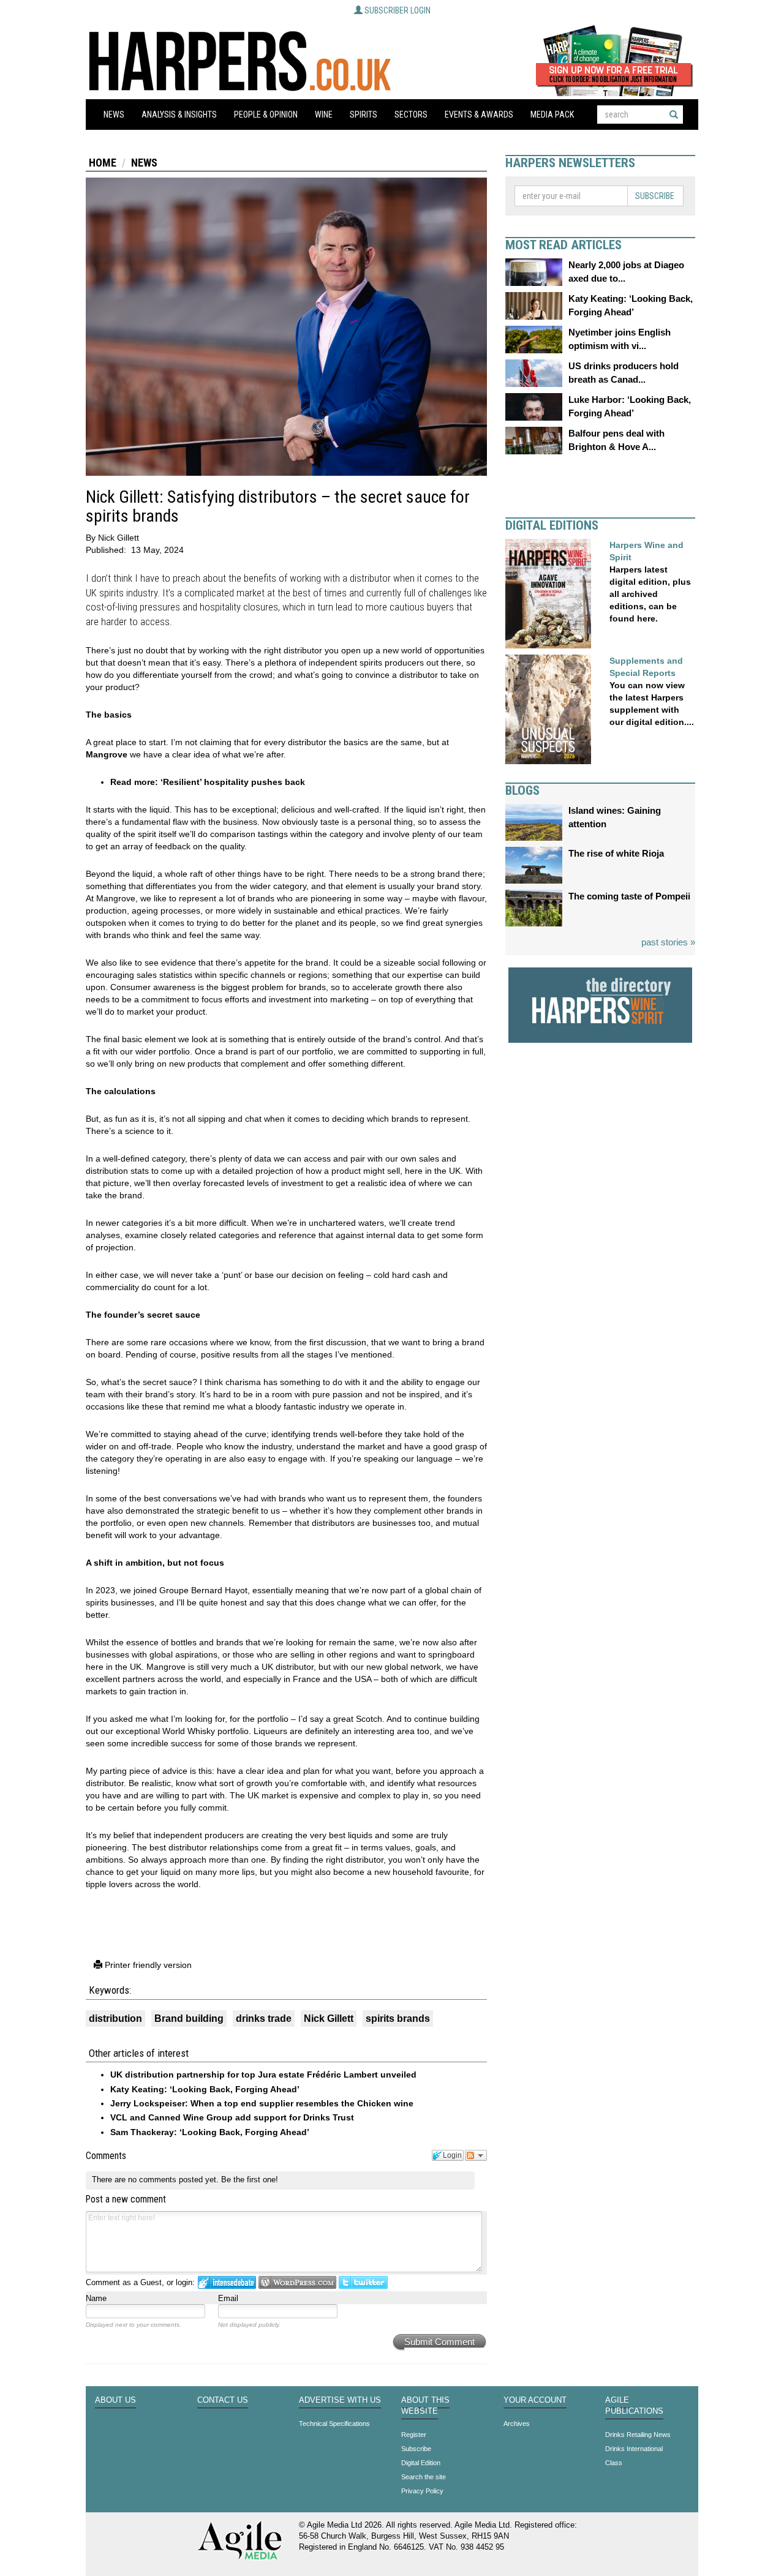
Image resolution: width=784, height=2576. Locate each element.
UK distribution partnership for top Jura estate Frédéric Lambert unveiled (263, 2075)
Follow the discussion (476, 2155)
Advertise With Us (340, 2400)
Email (228, 2298)
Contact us (223, 2400)
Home (103, 163)
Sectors (411, 115)
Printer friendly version (147, 1965)
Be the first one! (250, 2180)
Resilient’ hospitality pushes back (234, 782)
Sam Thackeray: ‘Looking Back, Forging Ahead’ (210, 2132)
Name (96, 2298)
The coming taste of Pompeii (629, 896)
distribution (115, 2018)
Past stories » (668, 942)
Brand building (189, 2018)
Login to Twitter (363, 2282)
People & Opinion (266, 115)
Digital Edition (421, 2463)
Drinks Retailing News (638, 2435)
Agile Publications (634, 2406)
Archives (517, 2424)
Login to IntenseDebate (227, 2282)
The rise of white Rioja (616, 853)
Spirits (364, 115)
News (114, 115)
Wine (324, 115)
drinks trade (264, 2018)
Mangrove (107, 754)
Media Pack (552, 115)
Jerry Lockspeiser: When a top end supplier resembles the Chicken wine (262, 2103)
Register (414, 2435)
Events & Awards (479, 115)
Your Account (535, 2400)
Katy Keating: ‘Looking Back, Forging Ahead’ (205, 2089)
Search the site (424, 2477)
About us (115, 2400)
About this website (425, 2406)
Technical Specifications (334, 2424)
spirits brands (398, 2018)
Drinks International (634, 2449)
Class (614, 2463)
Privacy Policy (422, 2491)
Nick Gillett (329, 2018)
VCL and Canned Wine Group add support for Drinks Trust (232, 2117)
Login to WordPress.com (297, 2282)
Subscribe (655, 196)
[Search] (674, 115)
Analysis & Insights (179, 115)
